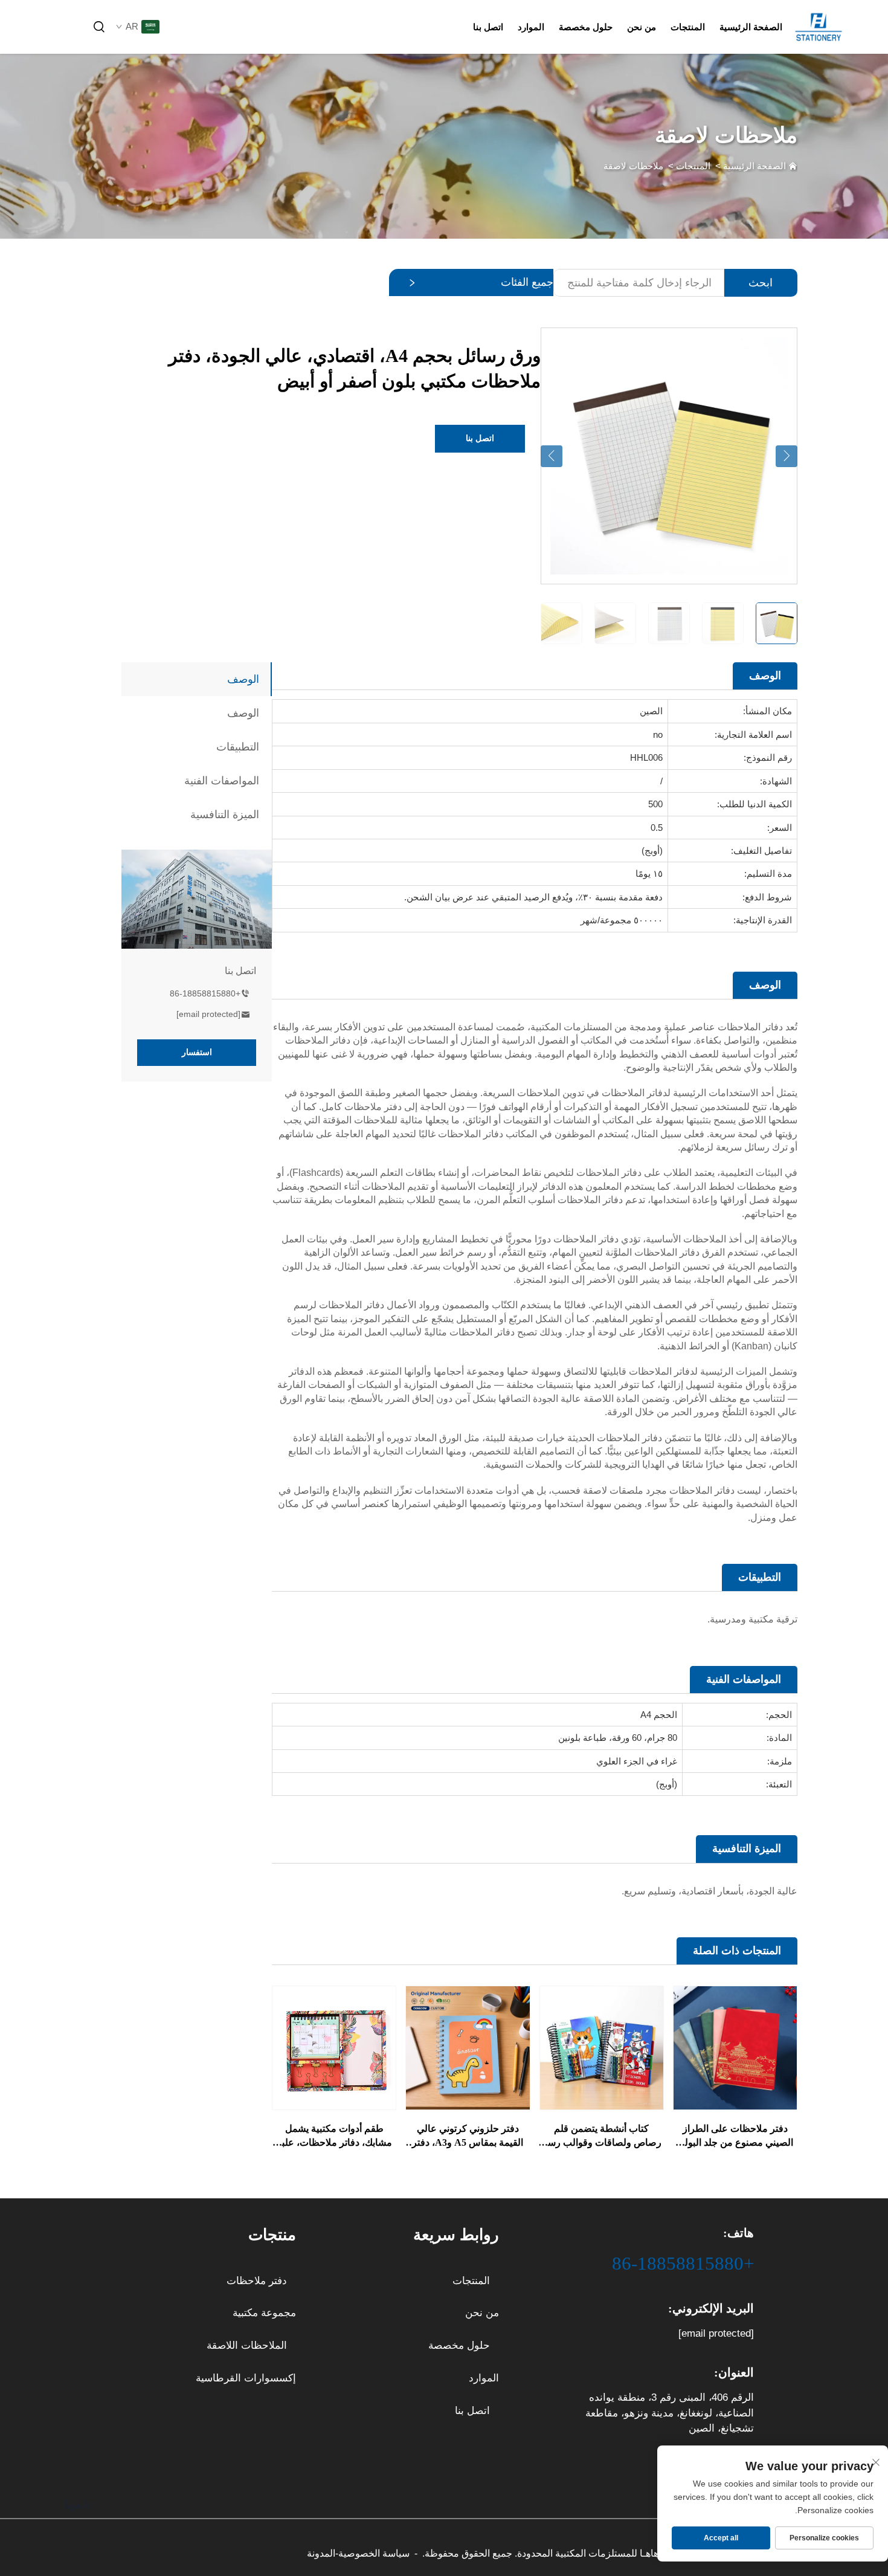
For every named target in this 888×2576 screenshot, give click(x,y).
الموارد (531, 27)
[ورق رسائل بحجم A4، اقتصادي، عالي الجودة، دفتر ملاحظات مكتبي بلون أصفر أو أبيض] (669, 455)
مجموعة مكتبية (264, 2313)
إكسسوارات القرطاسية (246, 2378)
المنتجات (688, 27)
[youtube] (79, 27)
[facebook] (58, 27)
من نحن (642, 27)
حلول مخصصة (586, 27)
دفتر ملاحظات (257, 2281)
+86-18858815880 (205, 993)
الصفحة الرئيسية (751, 27)
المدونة (321, 2553)
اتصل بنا (488, 27)
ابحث (761, 283)
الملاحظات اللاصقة (247, 2345)
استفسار (197, 1052)
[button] (552, 456)
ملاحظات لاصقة (633, 166)
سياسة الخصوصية (374, 2553)
